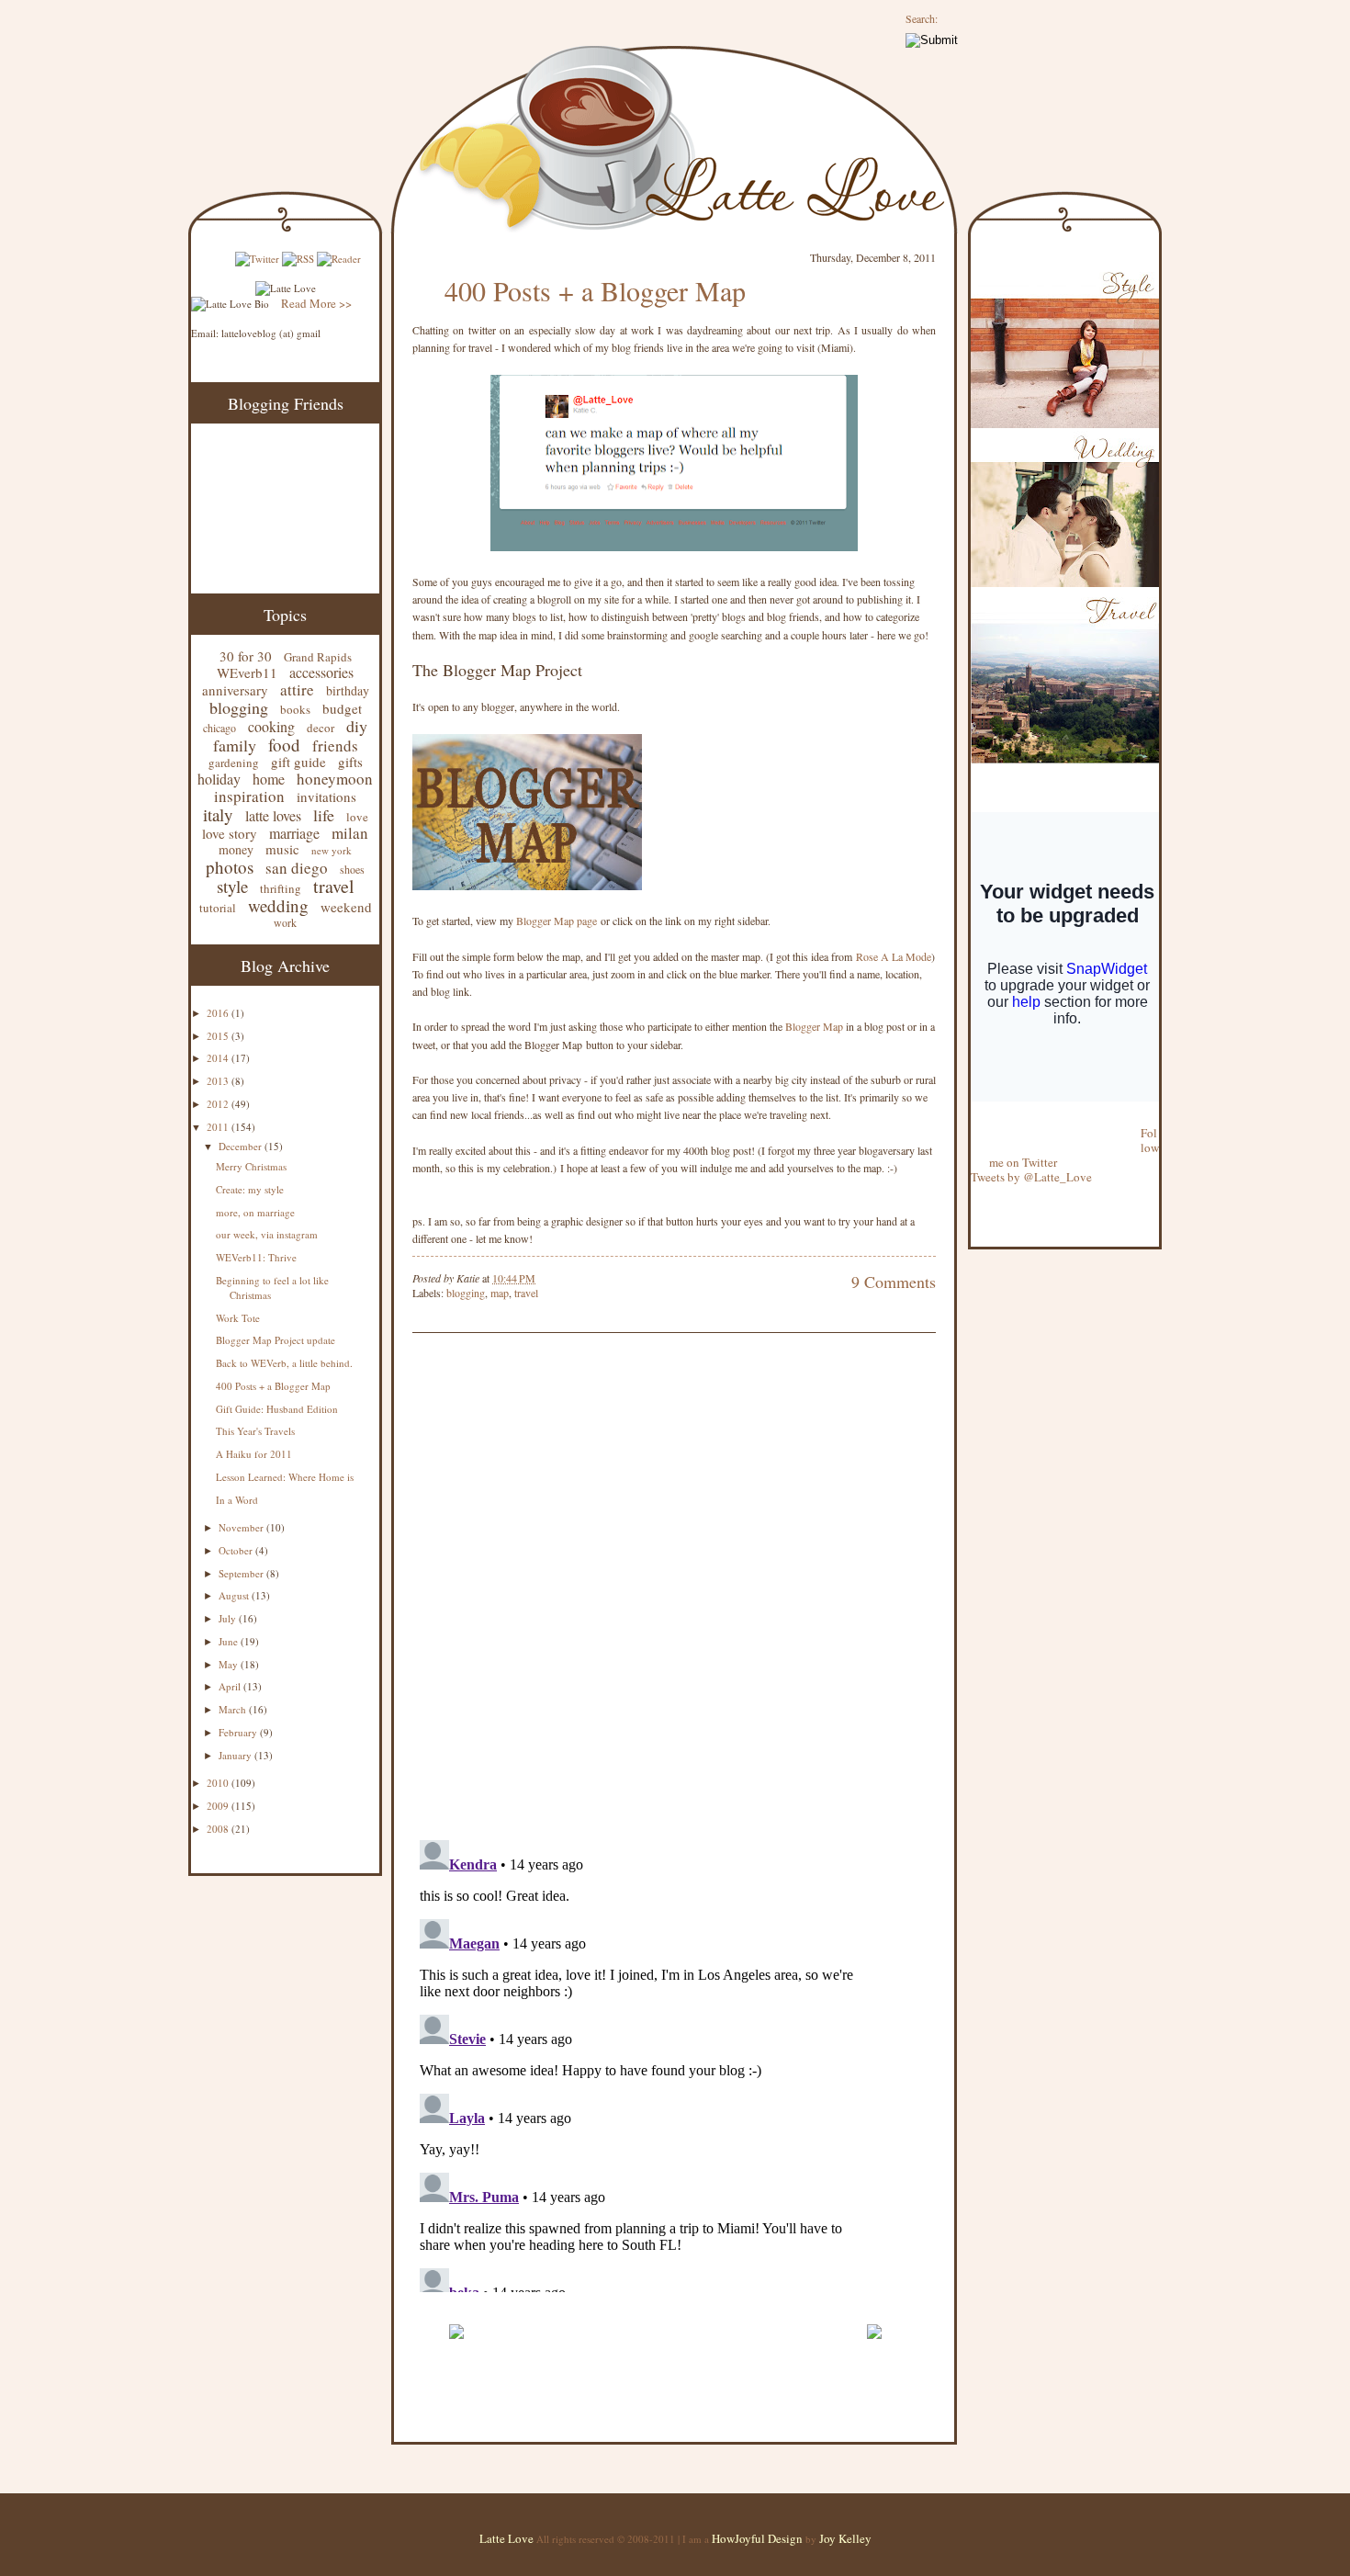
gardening (234, 763)
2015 (219, 1036)
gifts (350, 762)
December (242, 1146)
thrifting (281, 888)
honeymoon (335, 779)
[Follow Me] (972, 1118)
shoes (352, 869)
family (235, 745)
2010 (219, 1783)
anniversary (235, 690)
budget (342, 708)
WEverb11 (247, 672)
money (236, 849)
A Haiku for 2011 (254, 1454)
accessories (321, 672)
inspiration (249, 796)
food (284, 745)
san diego (297, 868)
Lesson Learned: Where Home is (285, 1477)
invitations (326, 797)
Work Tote (238, 1318)
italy (218, 814)
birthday (348, 690)
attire (297, 689)
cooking (271, 726)
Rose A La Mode (894, 956)
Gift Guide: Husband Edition (277, 1409)
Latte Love (506, 2538)
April (231, 1686)
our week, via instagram (267, 1234)
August (235, 1595)
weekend (346, 907)
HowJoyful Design (759, 2538)
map (500, 1293)
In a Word (237, 1500)
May (230, 1664)
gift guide (298, 762)
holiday (219, 779)
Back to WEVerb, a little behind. (284, 1363)
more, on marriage (255, 1212)
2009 (219, 1806)
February (239, 1732)
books (295, 709)
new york (332, 850)
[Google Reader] (339, 259)
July (229, 1618)
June (230, 1641)
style (232, 886)
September (242, 1573)
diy (357, 726)
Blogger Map (814, 1026)
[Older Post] (874, 2347)
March (234, 1709)
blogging (239, 707)
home (269, 779)
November (242, 1527)
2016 (219, 1013)
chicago (219, 728)
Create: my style (250, 1189)
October (237, 1550)
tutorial (218, 908)
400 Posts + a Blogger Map (273, 1386)
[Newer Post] (456, 2347)
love (357, 817)
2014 (219, 1058)
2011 (219, 1127)
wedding (278, 905)
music (282, 849)
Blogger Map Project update (276, 1340)
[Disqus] (647, 1588)
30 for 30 (246, 656)
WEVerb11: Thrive (256, 1257)
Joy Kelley (845, 2538)
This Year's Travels (255, 1431)
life (324, 815)
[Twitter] (257, 259)
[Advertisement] (627, 2303)
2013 (219, 1081)
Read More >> (316, 303)
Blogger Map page (557, 921)
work (285, 922)
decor (321, 728)
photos (230, 867)
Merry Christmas (251, 1166)
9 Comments (894, 1282)
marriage (294, 833)
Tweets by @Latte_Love (1031, 1177)
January (236, 1755)
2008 (219, 1829)
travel (334, 886)
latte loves (273, 815)
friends (335, 746)
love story (230, 833)
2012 (219, 1104)
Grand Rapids (318, 657)
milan (350, 833)
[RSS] (298, 259)
